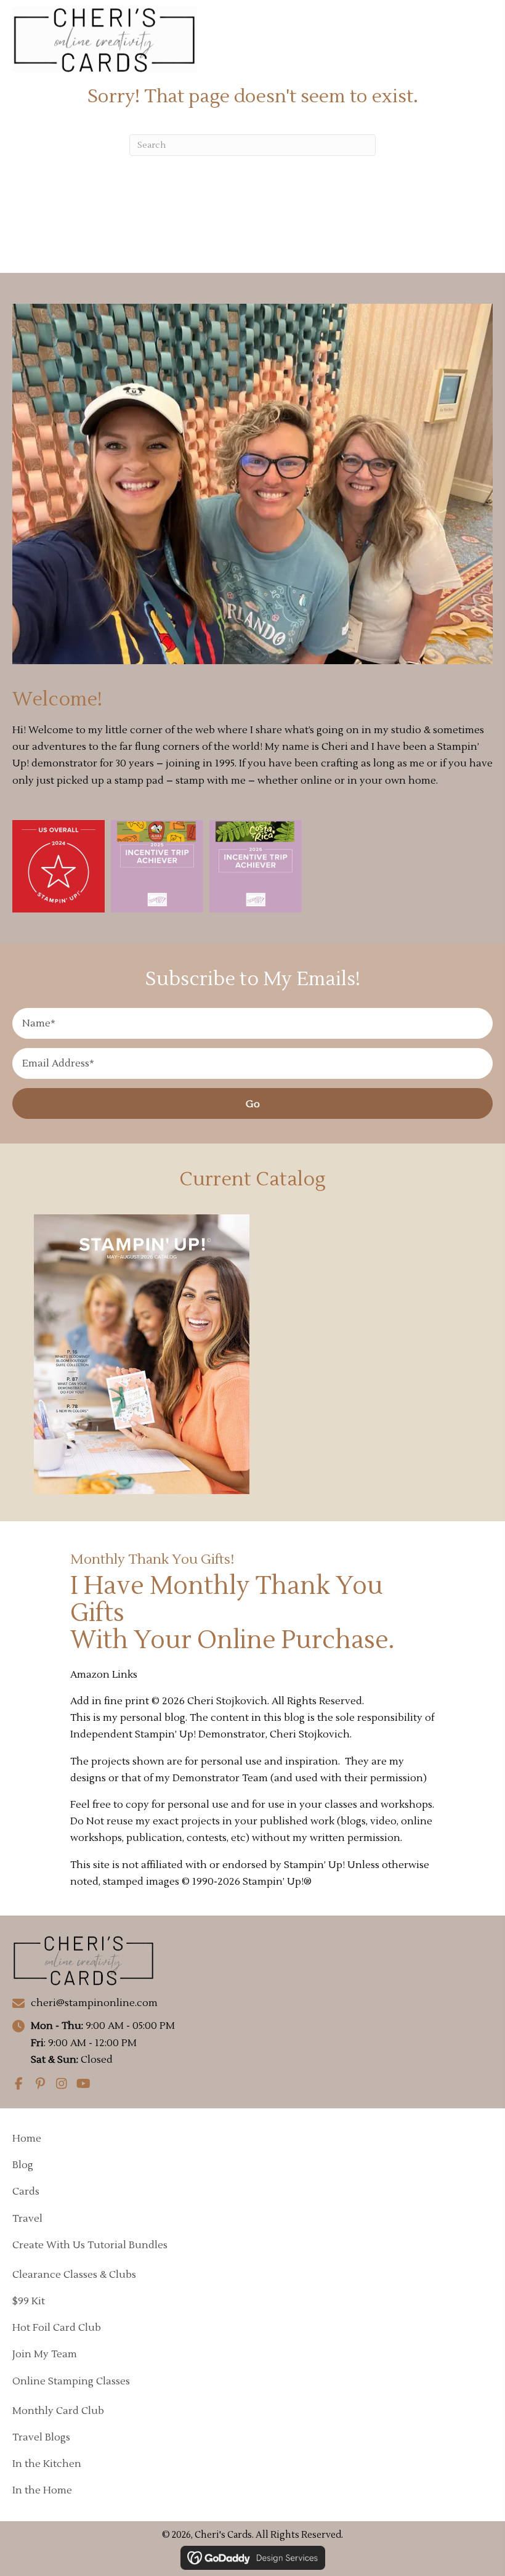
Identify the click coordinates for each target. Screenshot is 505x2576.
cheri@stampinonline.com (94, 2003)
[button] (252, 1103)
